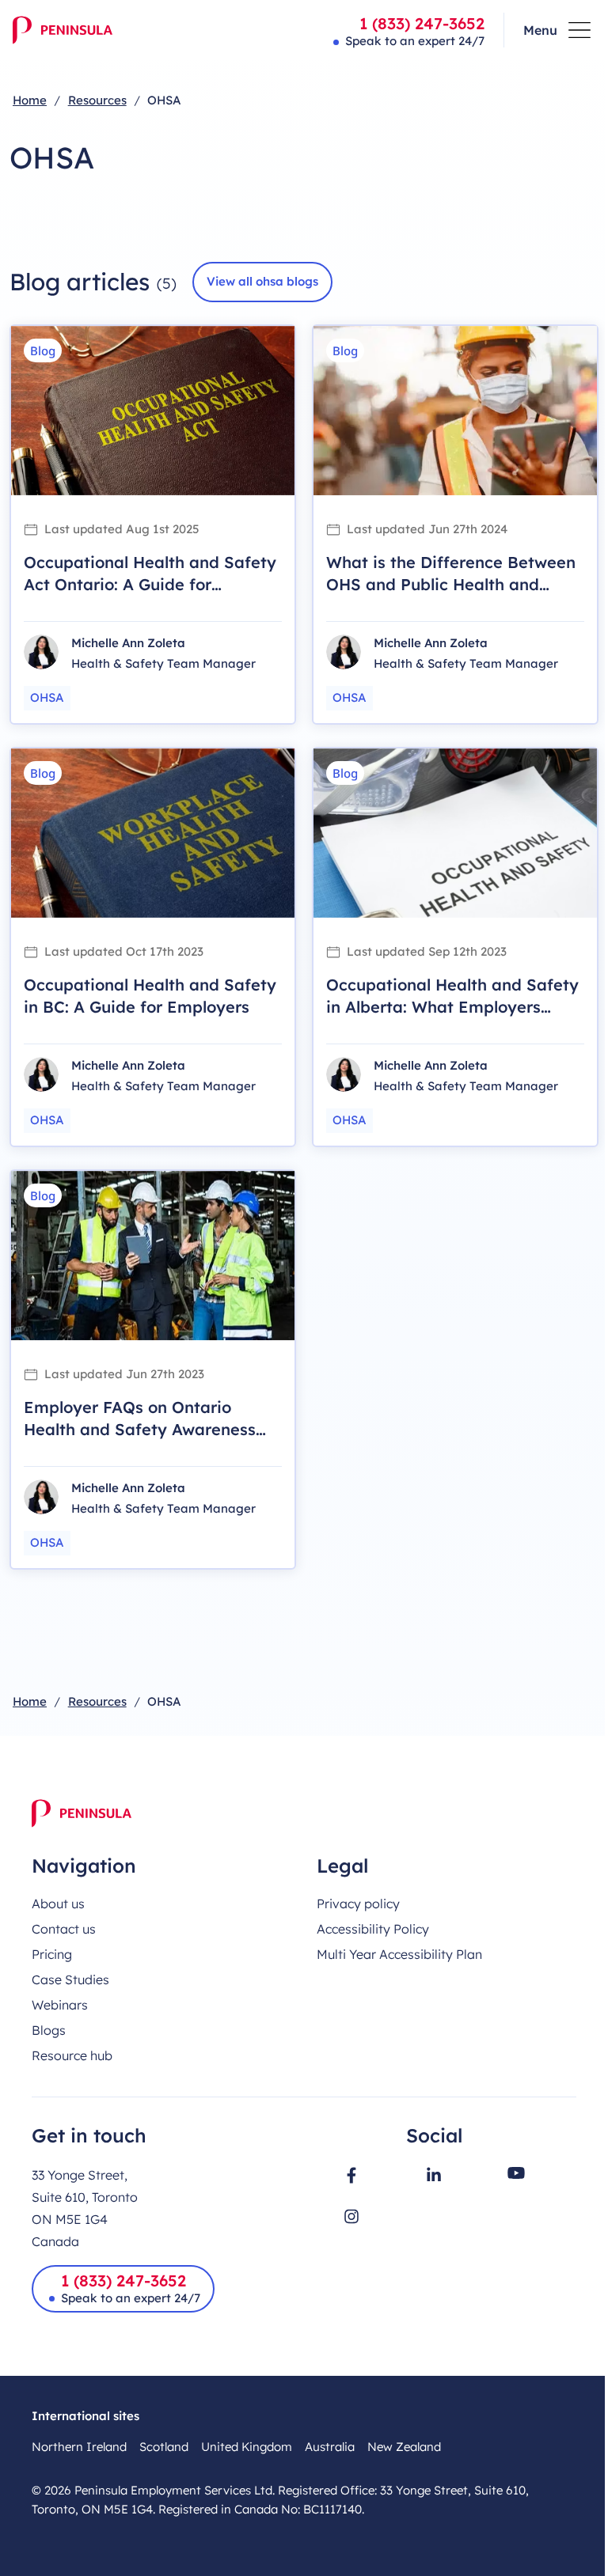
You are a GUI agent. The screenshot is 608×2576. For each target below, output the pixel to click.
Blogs (49, 2030)
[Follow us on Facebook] (351, 2175)
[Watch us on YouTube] (516, 2173)
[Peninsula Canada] (63, 30)
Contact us (64, 1929)
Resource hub (72, 2055)
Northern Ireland (79, 2447)
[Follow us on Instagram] (351, 2216)
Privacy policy (358, 1904)
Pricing (52, 1954)
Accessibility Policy (373, 1929)
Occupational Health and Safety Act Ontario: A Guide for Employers (150, 584)
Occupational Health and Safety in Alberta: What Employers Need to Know (452, 1007)
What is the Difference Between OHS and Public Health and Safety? (451, 584)
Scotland (164, 2447)
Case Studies (70, 1979)
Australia (330, 2447)
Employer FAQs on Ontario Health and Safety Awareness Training (140, 1429)
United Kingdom (247, 2447)
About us (58, 1904)
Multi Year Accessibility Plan (399, 1954)
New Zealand (404, 2447)
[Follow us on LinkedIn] (434, 2174)
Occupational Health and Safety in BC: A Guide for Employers (150, 996)
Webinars (60, 2005)
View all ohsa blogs (262, 281)
